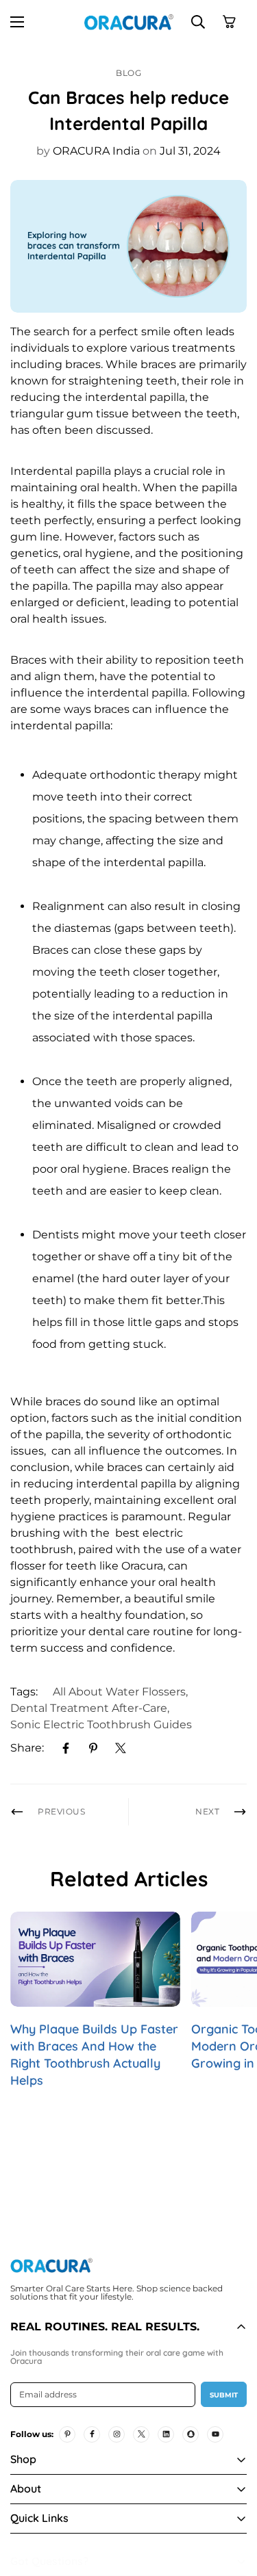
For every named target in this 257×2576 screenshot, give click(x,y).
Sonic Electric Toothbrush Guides (101, 1725)
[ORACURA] (129, 22)
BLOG (128, 73)
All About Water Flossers (119, 1692)
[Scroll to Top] (232, 2503)
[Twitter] (121, 1748)
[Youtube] (215, 2434)
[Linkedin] (166, 2434)
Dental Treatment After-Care (89, 1708)
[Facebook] (66, 1748)
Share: (27, 1748)
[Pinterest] (93, 1748)
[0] (229, 22)
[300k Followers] (92, 2434)
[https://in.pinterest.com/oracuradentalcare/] (67, 2434)
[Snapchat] (191, 2434)
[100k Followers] (117, 2434)
